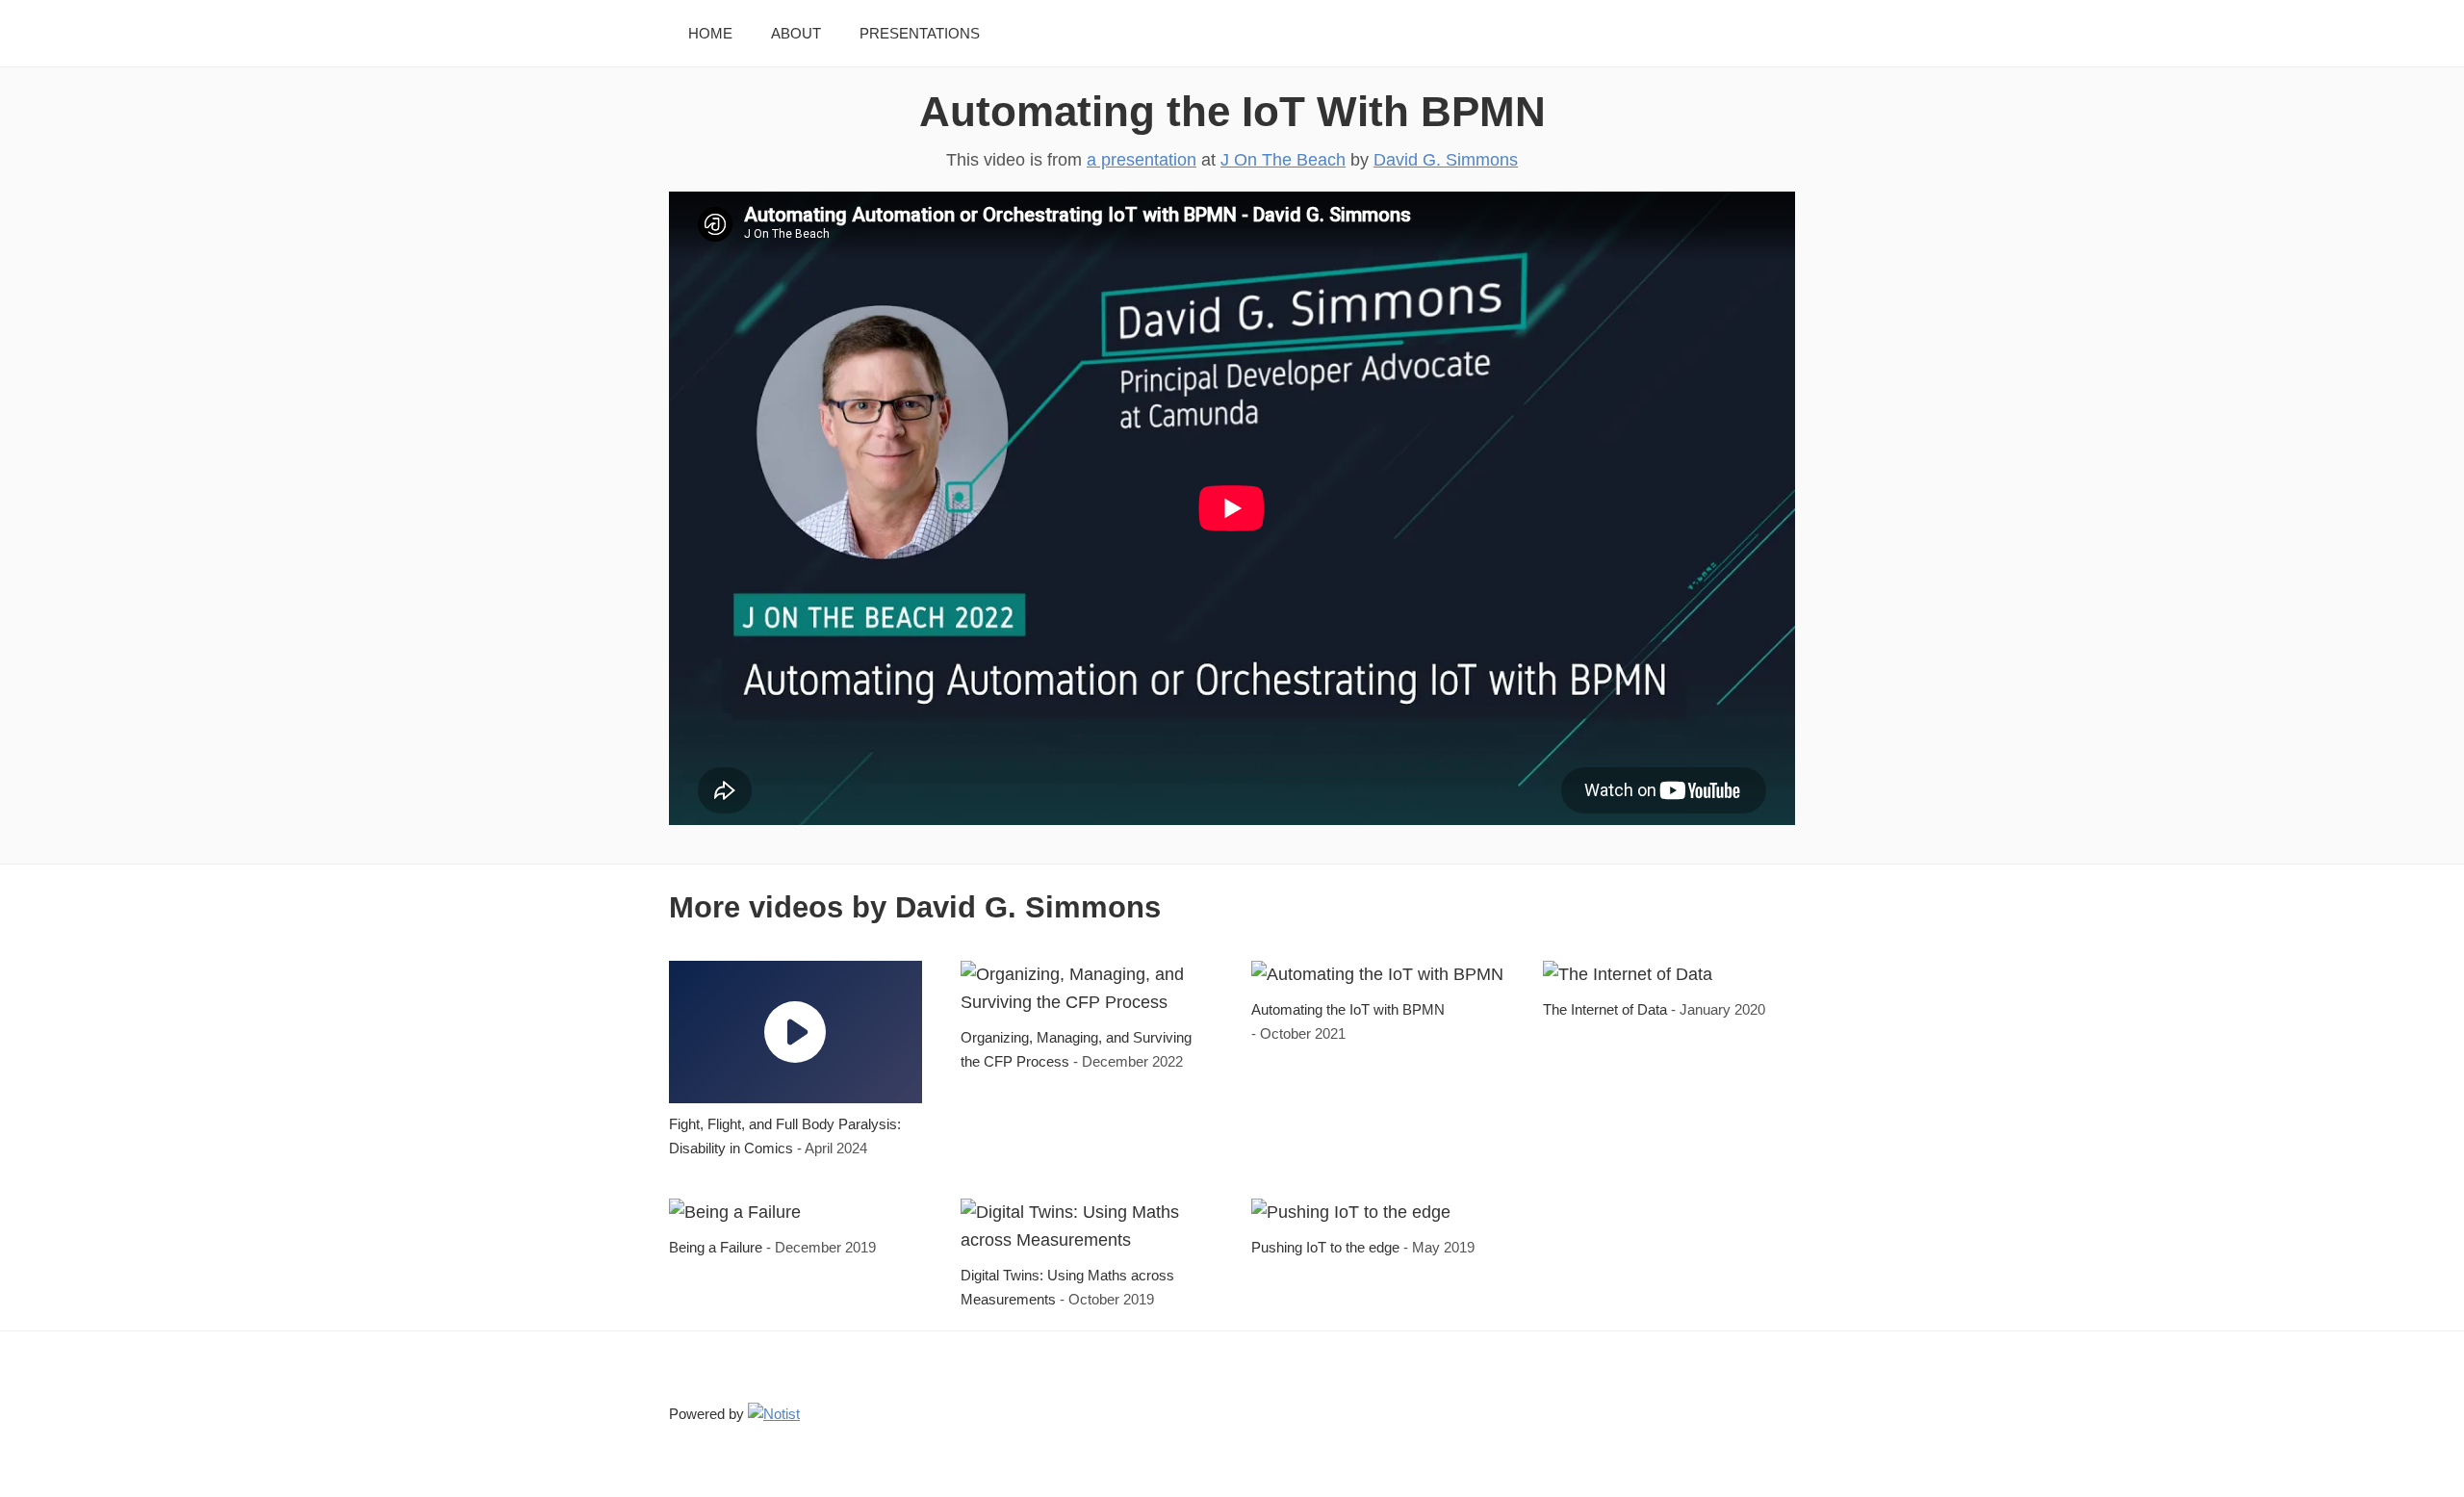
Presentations (920, 33)
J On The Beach (1283, 160)
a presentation (1142, 160)
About (796, 33)
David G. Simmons (1446, 160)
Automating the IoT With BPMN (1232, 111)
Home (710, 33)
